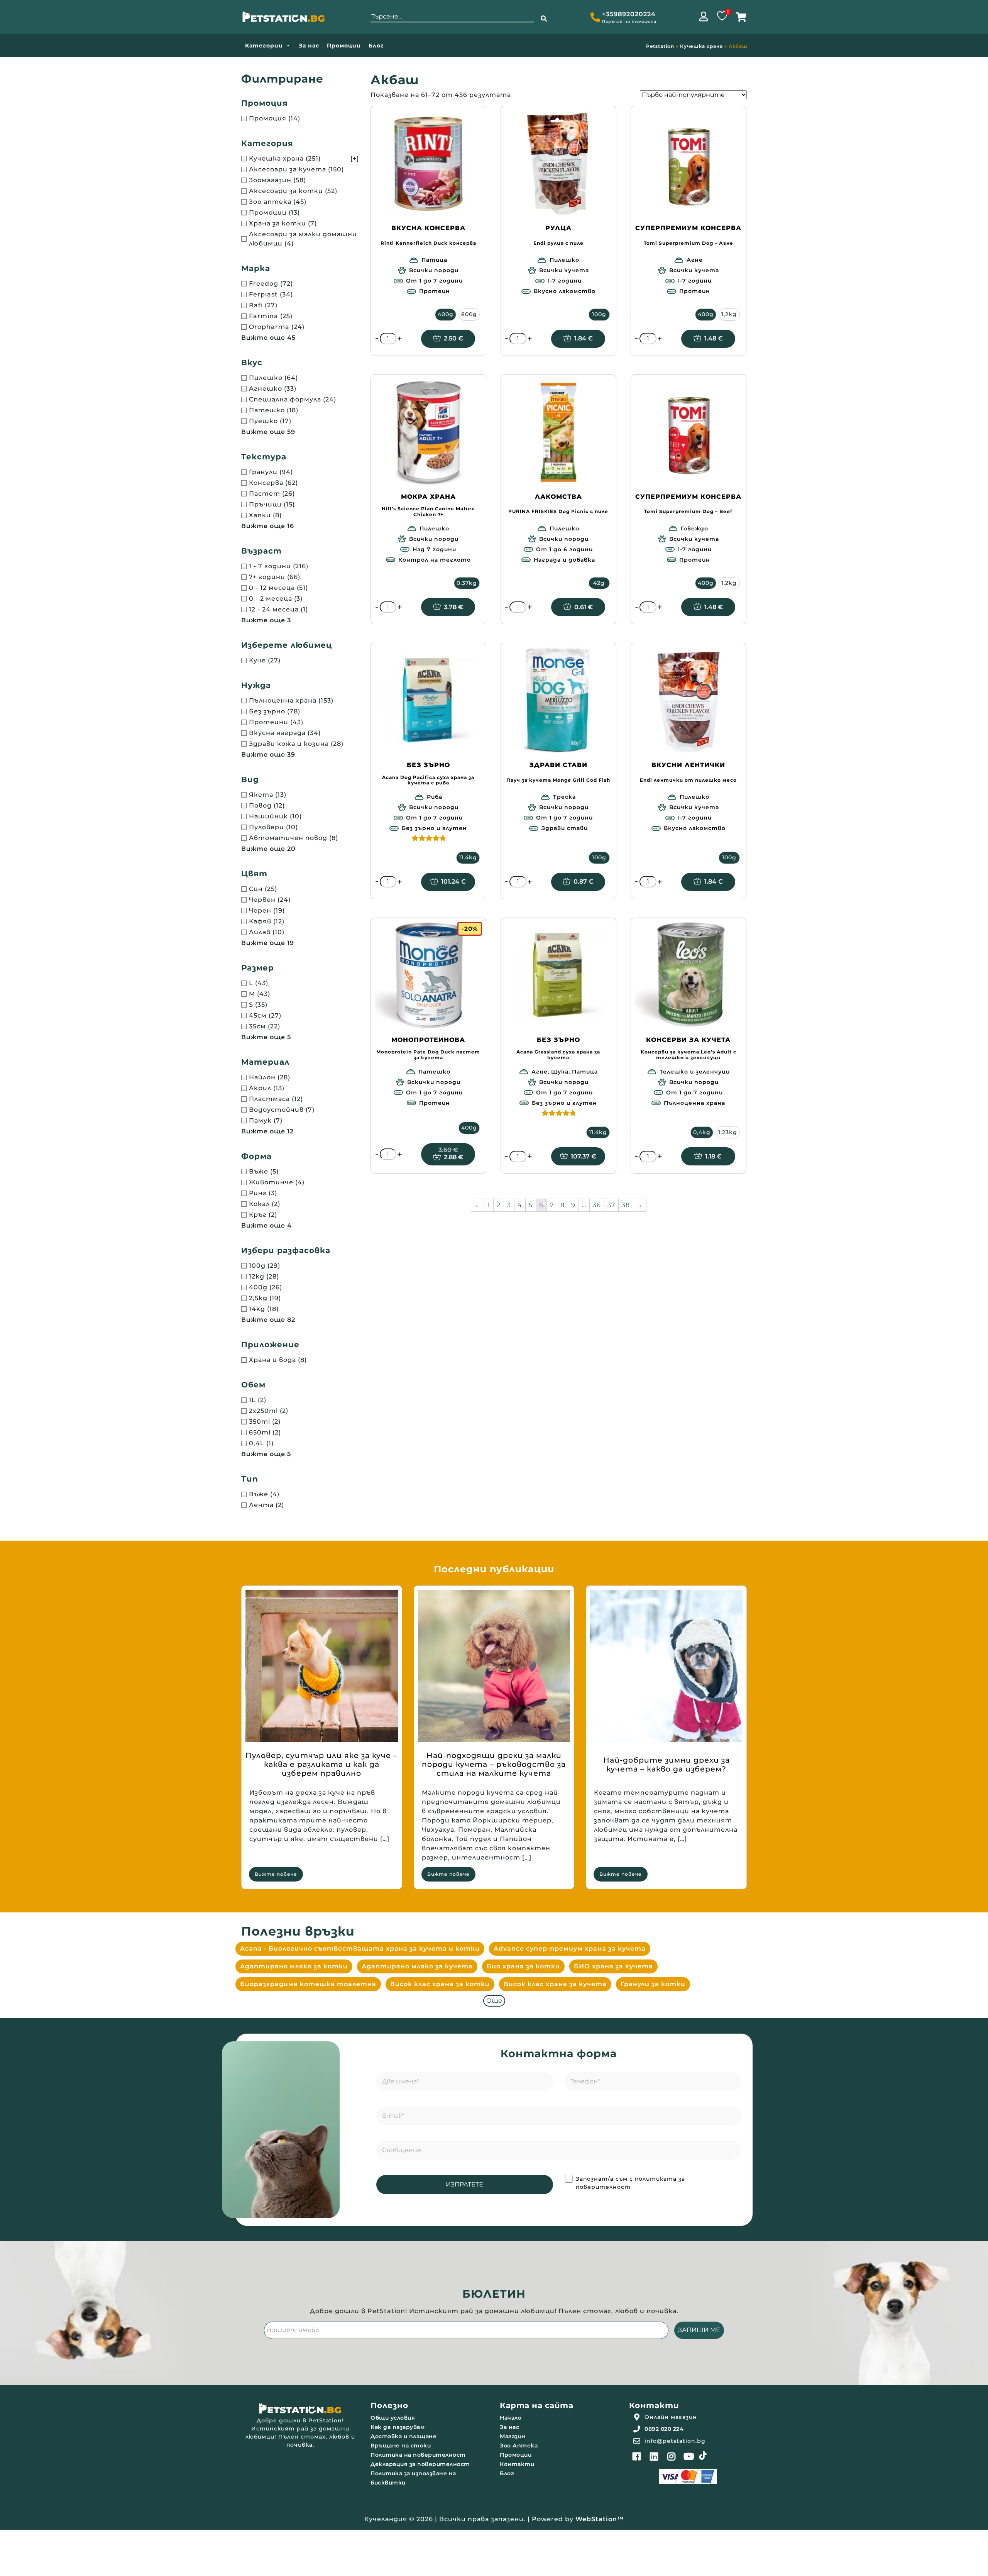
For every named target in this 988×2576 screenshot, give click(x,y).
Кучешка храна (701, 46)
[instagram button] (672, 2456)
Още (494, 2001)
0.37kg (467, 583)
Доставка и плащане (403, 2436)
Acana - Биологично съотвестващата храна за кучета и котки (360, 1949)
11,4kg (468, 857)
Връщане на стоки (401, 2446)
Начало (511, 2418)
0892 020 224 (664, 2429)
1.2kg (729, 583)
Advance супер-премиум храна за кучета (570, 1949)
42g (599, 583)
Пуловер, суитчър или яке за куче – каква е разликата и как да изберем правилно (321, 1764)
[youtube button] (689, 2456)
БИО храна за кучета (613, 1966)
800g (469, 314)
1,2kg (729, 314)
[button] (544, 19)
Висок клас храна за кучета (555, 1984)
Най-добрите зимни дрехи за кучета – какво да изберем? (667, 1765)
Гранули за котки (653, 1984)
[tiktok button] (703, 2456)
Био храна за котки (523, 1966)
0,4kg (702, 1132)
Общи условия (393, 2418)
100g (599, 314)
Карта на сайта (536, 2405)
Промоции (344, 46)
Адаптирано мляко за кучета (417, 1966)
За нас (309, 46)
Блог (376, 46)
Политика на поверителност (418, 2455)
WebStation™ (600, 2519)
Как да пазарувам (398, 2427)
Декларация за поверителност (420, 2464)
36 (597, 1205)
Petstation (660, 46)
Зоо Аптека (519, 2446)
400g (446, 314)
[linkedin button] (654, 2456)
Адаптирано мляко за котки (294, 1966)
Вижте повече (276, 1874)
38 (626, 1205)
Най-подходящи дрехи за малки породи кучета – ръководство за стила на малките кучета (494, 1764)
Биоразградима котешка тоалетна (308, 1984)
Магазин (513, 2436)
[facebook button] (637, 2456)
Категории (264, 46)
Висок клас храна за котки (440, 1984)
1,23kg (728, 1132)
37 (611, 1205)
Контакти (517, 2464)
